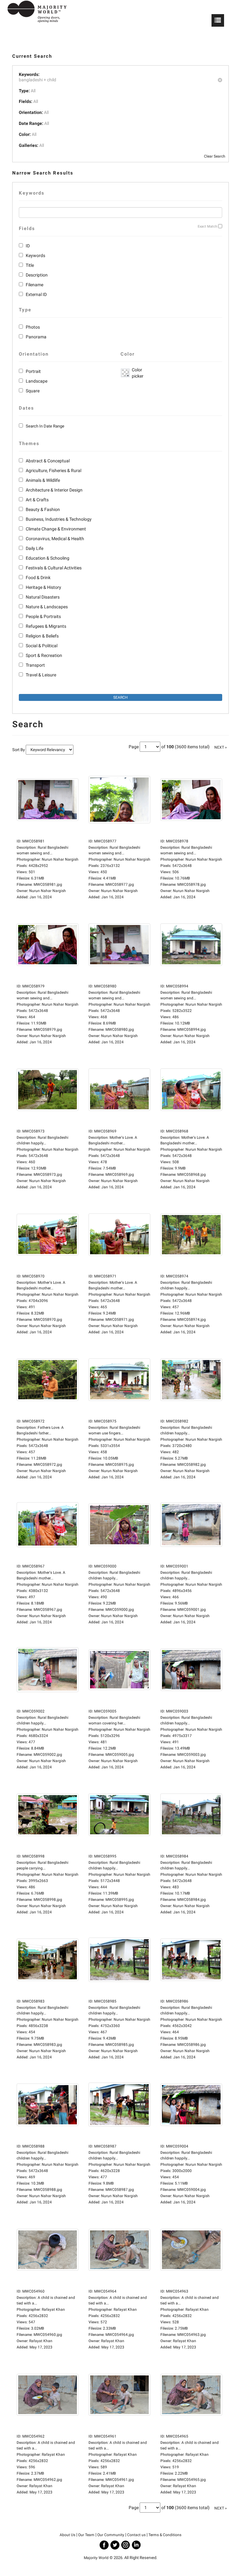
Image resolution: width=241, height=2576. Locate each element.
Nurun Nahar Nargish (48, 891)
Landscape (37, 381)
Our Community (111, 2535)
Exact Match (207, 226)
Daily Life (35, 548)
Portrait (33, 371)
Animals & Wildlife (43, 480)
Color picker (137, 373)
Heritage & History (43, 587)
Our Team (86, 2535)
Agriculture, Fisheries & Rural (54, 471)
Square (33, 391)
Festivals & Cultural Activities (54, 568)
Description (37, 275)
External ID (36, 294)
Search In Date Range (45, 426)
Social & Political (42, 646)
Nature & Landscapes (47, 607)
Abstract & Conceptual (48, 461)
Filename (35, 285)
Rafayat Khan (41, 2341)
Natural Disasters (43, 597)
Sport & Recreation (44, 655)
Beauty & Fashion (43, 509)
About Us (67, 2535)
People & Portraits (43, 616)
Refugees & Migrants (46, 626)
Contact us (136, 2535)
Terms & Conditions (165, 2535)
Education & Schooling (48, 558)
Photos (33, 327)
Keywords (35, 255)
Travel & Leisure (41, 675)
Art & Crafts (37, 500)
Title (30, 265)
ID (28, 246)
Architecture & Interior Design (54, 490)
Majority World (96, 2558)
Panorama (36, 337)
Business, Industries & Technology (59, 519)
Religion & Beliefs (42, 636)
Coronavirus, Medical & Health (55, 539)
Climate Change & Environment (56, 529)
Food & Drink (38, 578)
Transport (35, 665)
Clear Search (215, 156)
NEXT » (221, 747)
